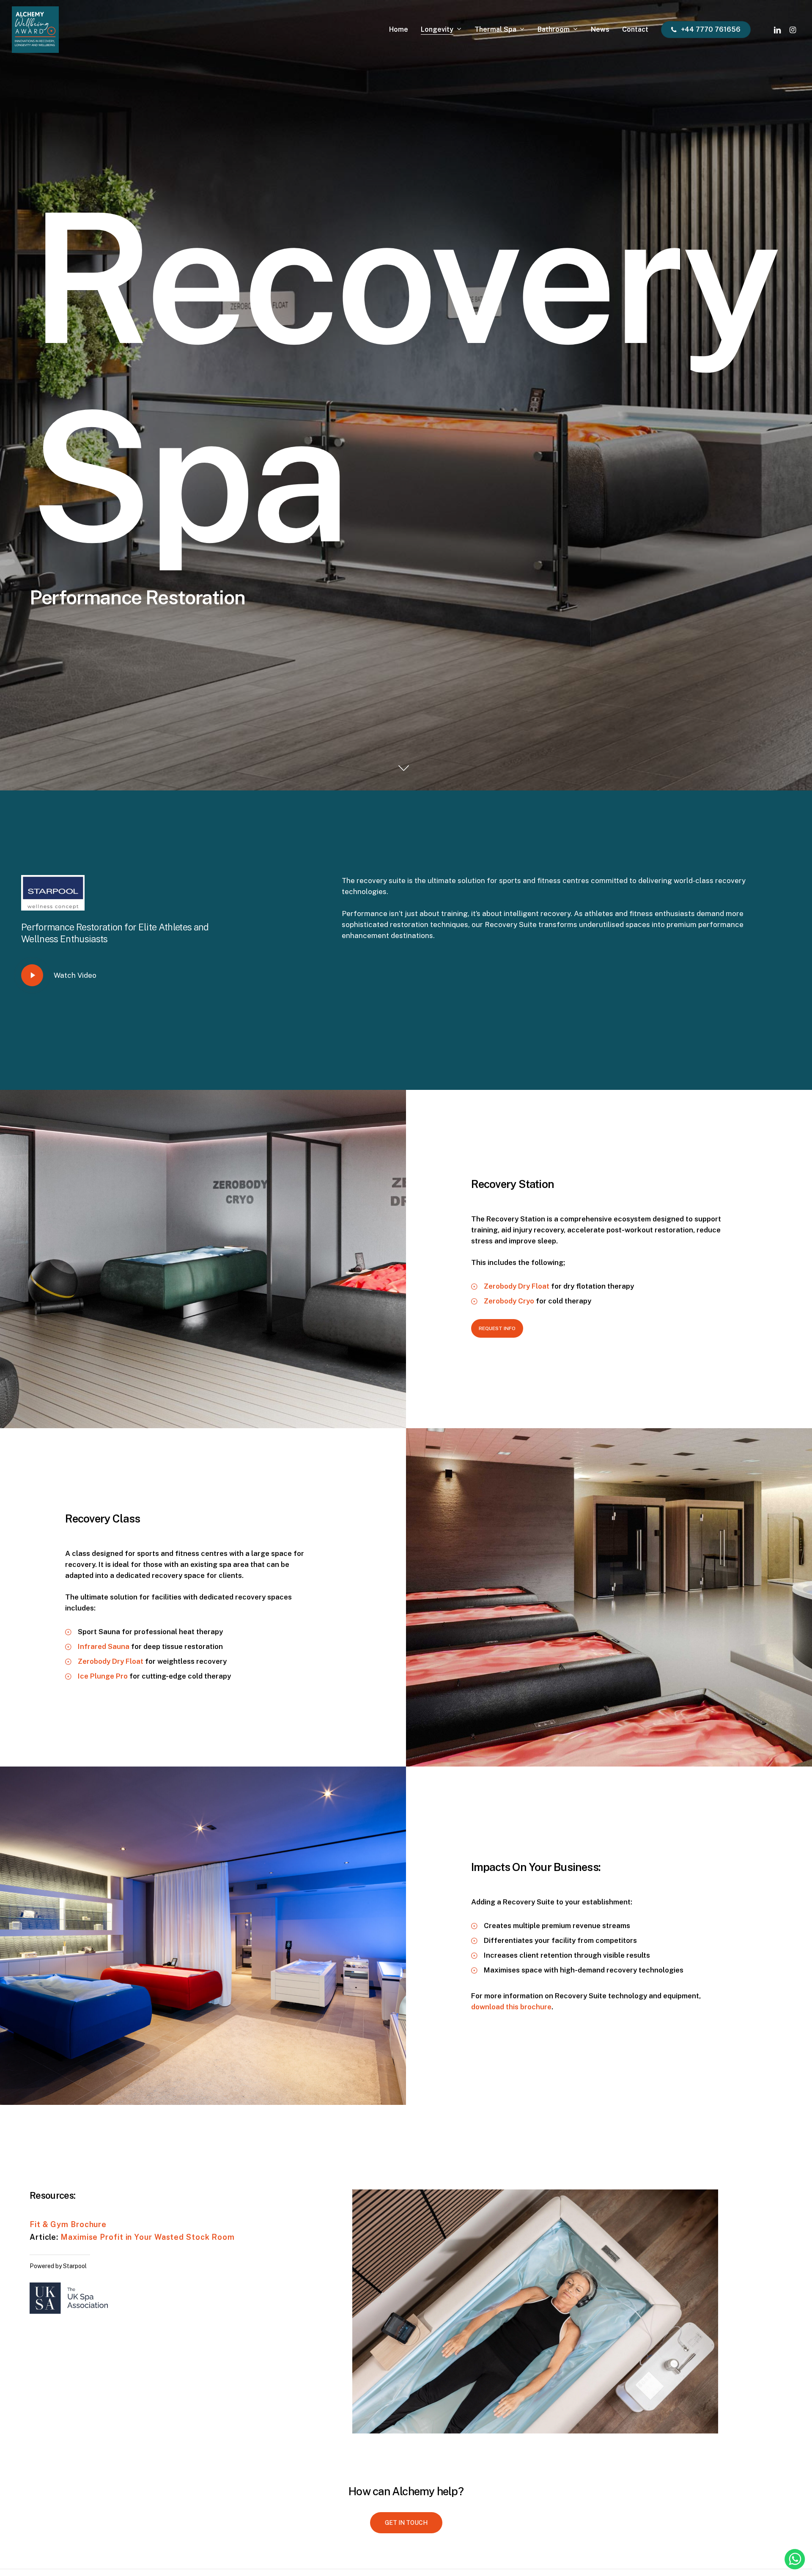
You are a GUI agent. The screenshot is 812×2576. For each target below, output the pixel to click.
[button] (497, 1328)
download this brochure (511, 2007)
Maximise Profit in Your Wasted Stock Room (148, 2237)
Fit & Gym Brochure (68, 2224)
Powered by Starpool (58, 2266)
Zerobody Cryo (509, 1301)
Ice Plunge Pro (103, 1676)
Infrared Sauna (104, 1646)
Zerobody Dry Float (517, 1286)
